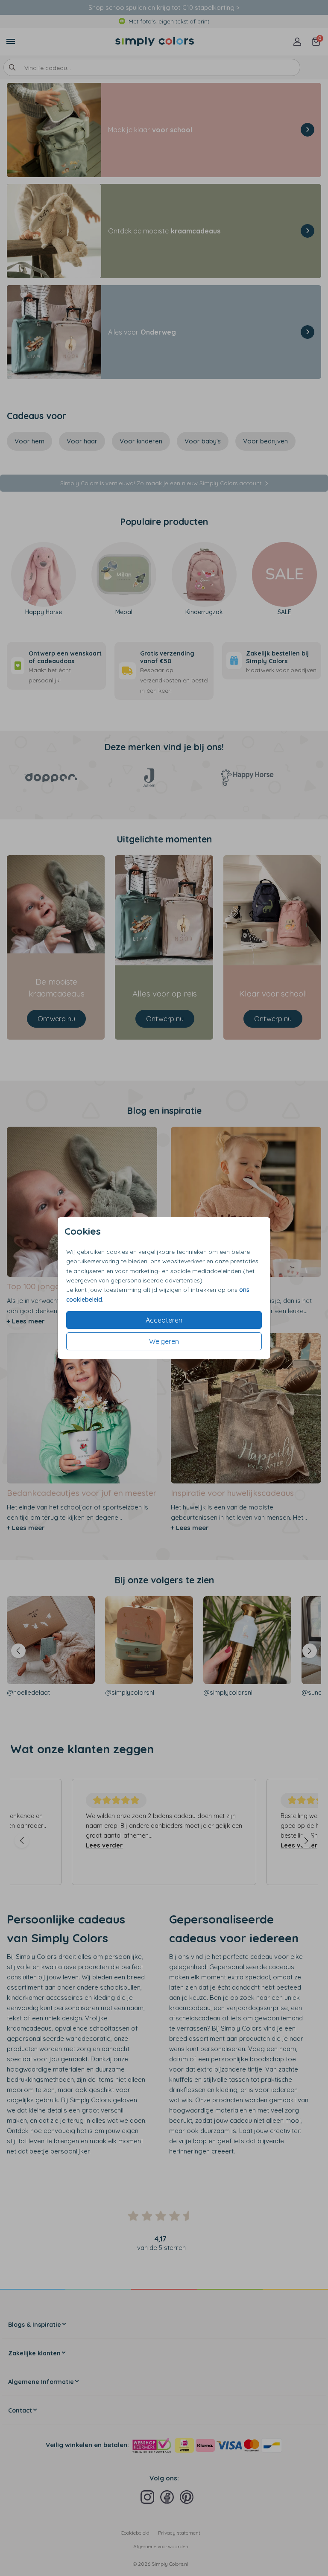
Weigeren (164, 1341)
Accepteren (164, 1320)
